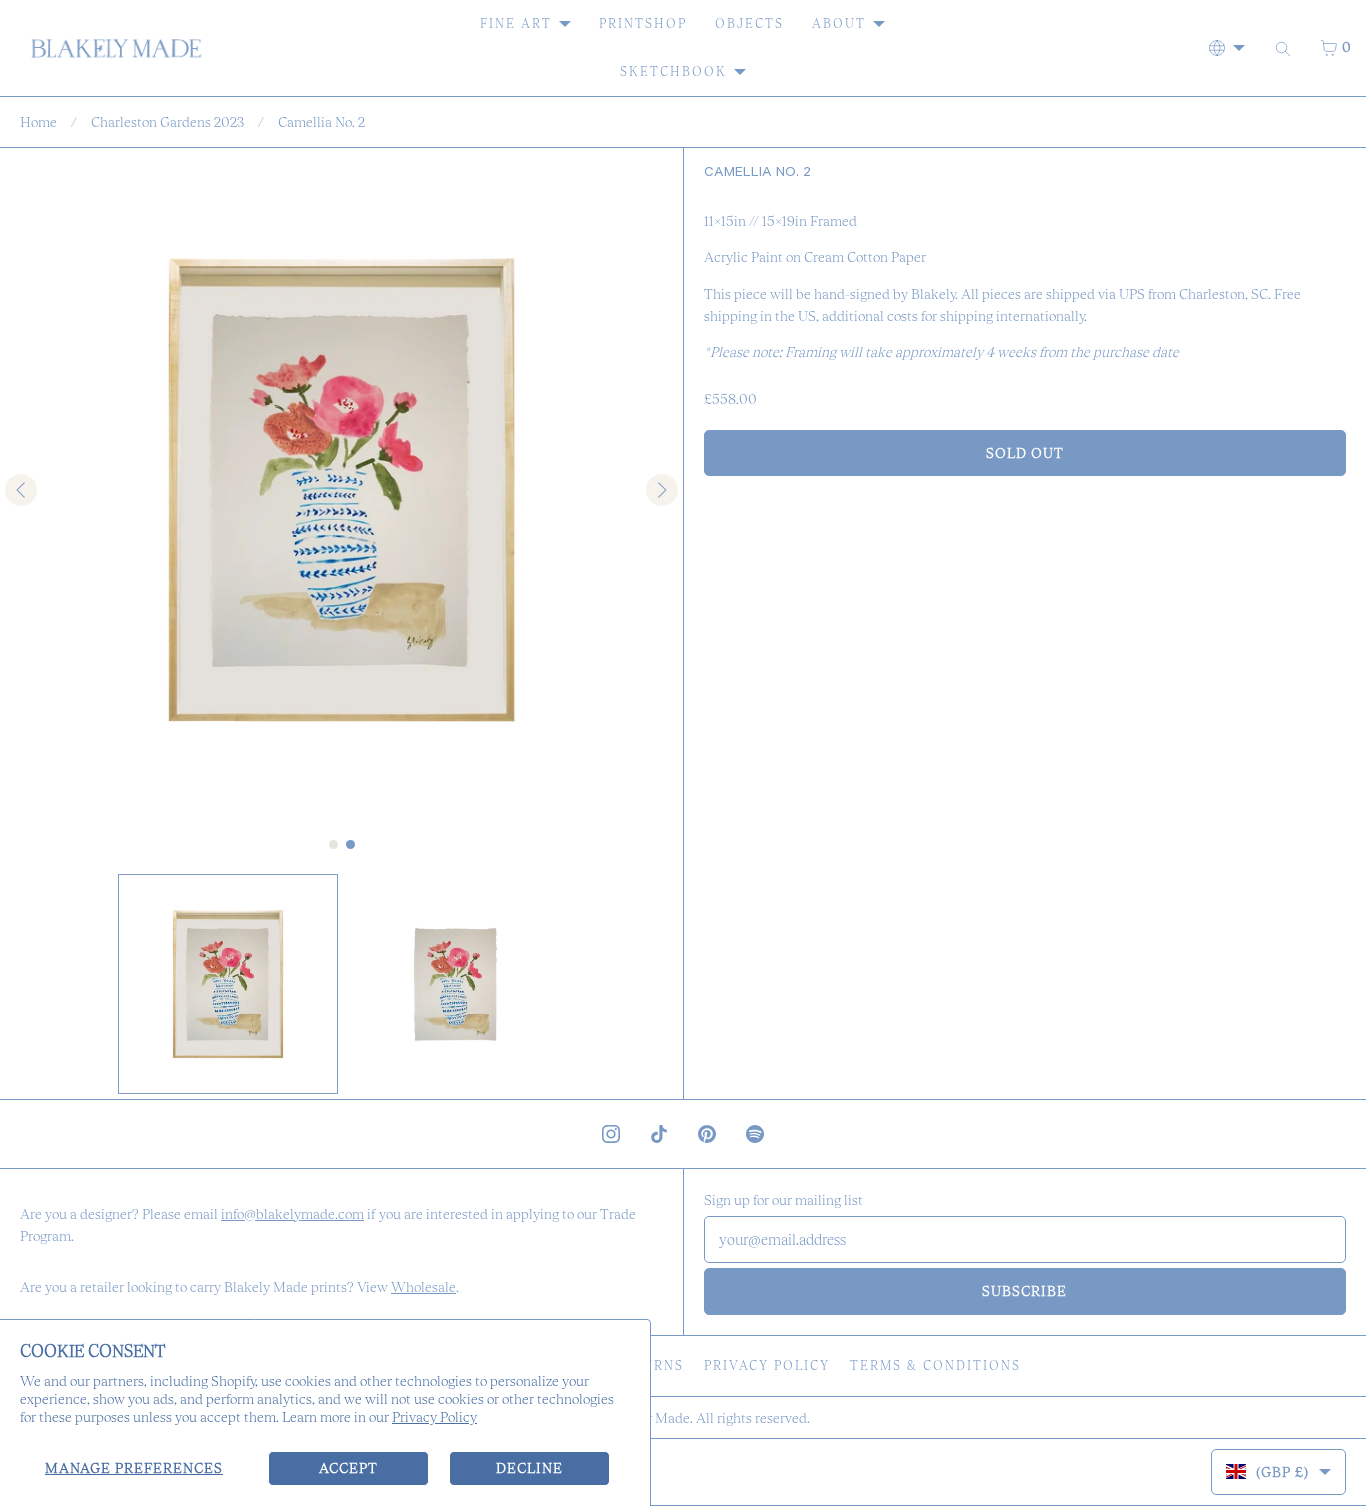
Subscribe (1024, 1291)
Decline (529, 1468)
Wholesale (423, 1287)
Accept (348, 1468)
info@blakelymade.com (292, 1214)
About (839, 23)
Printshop (643, 23)
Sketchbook (673, 71)
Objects (749, 23)
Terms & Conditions (935, 1365)
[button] (228, 984)
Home (38, 122)
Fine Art (516, 23)
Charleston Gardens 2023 (167, 122)
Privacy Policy (434, 1417)
